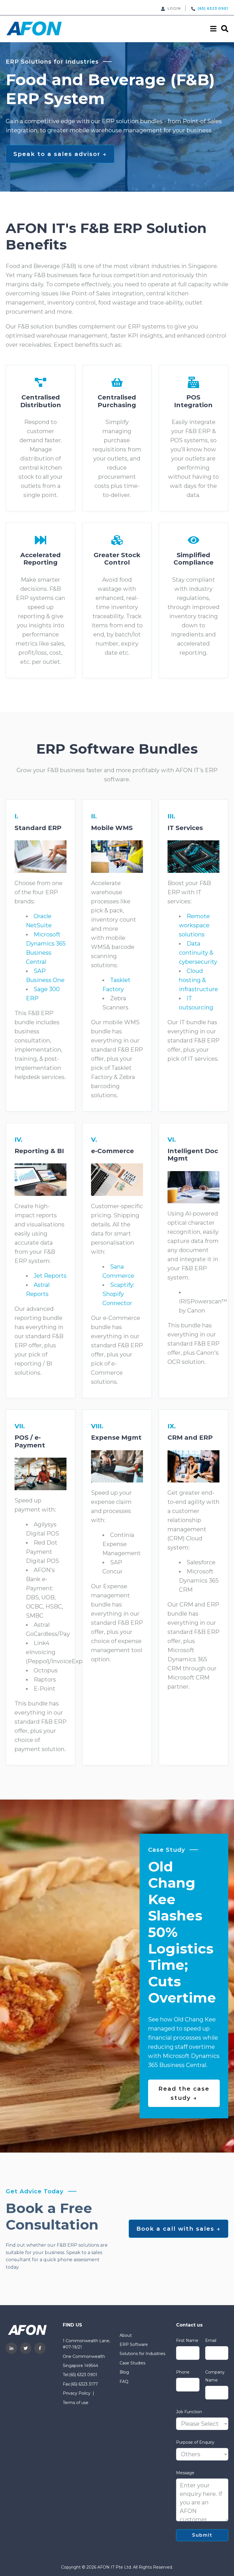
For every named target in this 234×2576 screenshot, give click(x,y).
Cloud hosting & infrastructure (198, 980)
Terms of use (76, 2403)
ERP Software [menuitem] (134, 2344)
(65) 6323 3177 (84, 2384)
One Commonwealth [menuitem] (84, 2356)
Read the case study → (184, 2093)
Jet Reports (50, 1276)
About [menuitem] (126, 2335)
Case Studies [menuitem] (132, 2363)
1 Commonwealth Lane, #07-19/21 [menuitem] (86, 2344)
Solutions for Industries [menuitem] (142, 2354)
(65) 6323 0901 (83, 2375)
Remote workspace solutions (194, 925)
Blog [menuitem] (124, 2372)
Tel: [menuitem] (66, 2375)
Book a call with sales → (178, 2229)
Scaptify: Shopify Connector (118, 1294)
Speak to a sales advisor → (60, 154)
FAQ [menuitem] (124, 2382)
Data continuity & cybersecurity (198, 953)
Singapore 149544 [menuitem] (80, 2366)
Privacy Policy (77, 2393)
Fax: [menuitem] (67, 2384)
